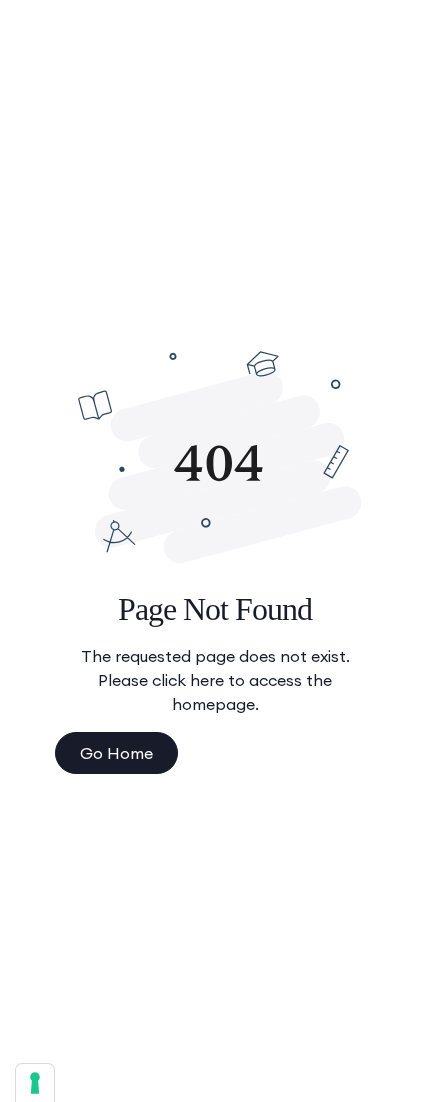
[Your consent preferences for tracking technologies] (35, 1083)
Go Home (116, 753)
